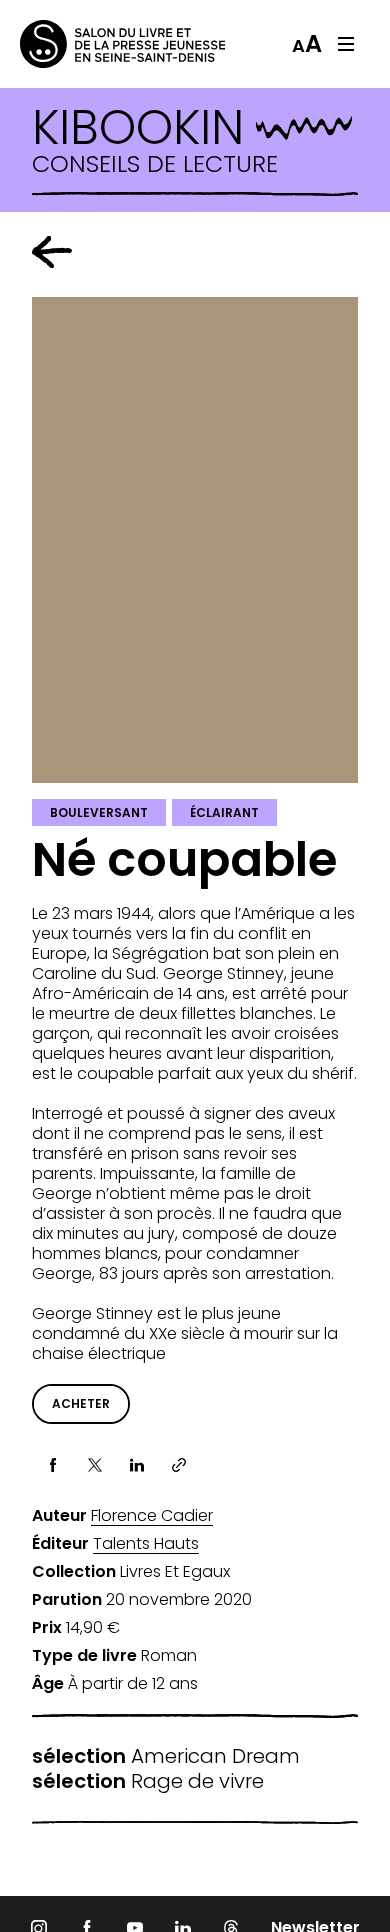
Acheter (81, 1403)
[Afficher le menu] (346, 44)
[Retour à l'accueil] (100, 44)
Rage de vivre (148, 1781)
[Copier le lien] (179, 1465)
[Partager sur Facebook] (53, 1465)
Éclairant (224, 812)
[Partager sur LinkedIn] (137, 1465)
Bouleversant (99, 812)
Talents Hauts (146, 1544)
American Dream (166, 1756)
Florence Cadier (152, 1516)
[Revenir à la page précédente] (52, 252)
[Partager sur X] (95, 1465)
